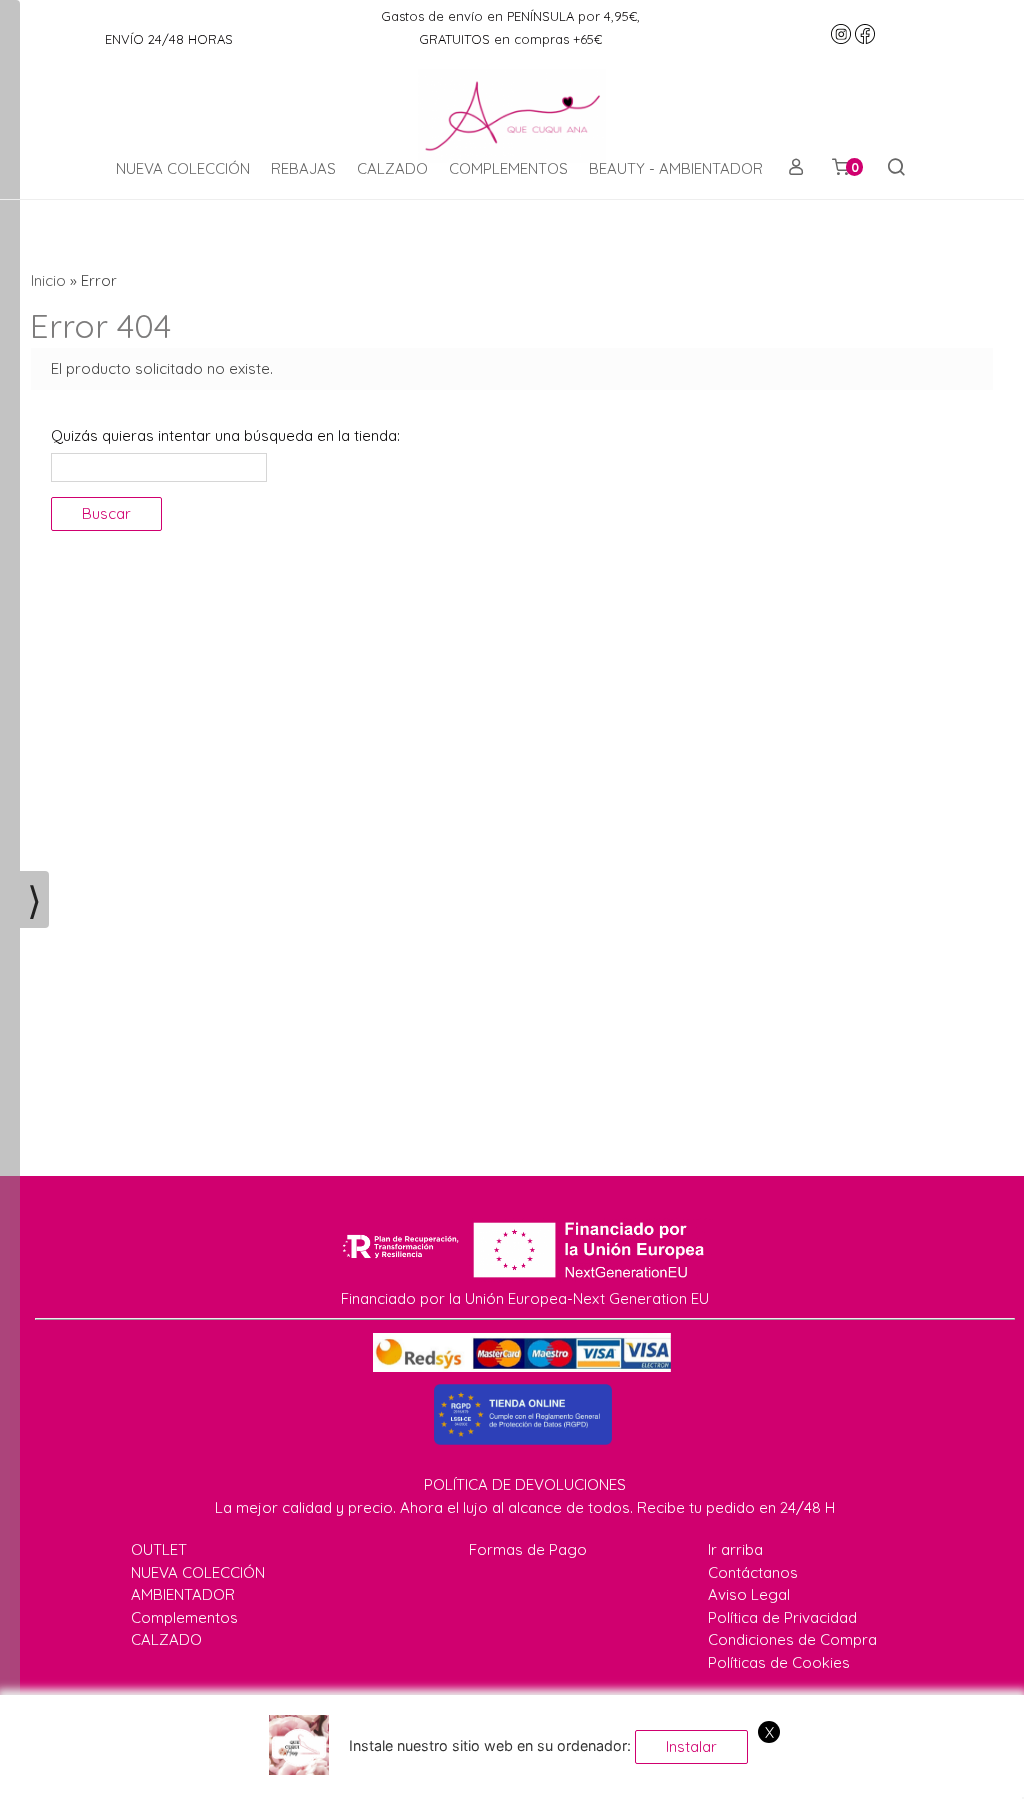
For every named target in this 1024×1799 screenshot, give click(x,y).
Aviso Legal (749, 1594)
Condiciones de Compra (792, 1639)
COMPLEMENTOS (508, 168)
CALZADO (392, 168)
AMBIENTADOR (183, 1594)
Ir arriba (735, 1549)
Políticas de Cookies (779, 1662)
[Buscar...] (895, 169)
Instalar (691, 1746)
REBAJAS (303, 168)
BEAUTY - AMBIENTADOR (676, 168)
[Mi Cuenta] (795, 169)
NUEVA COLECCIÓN (183, 168)
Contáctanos (753, 1572)
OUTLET (159, 1549)
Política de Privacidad (782, 1617)
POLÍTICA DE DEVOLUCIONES (525, 1484)
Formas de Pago (528, 1549)
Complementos (184, 1617)
